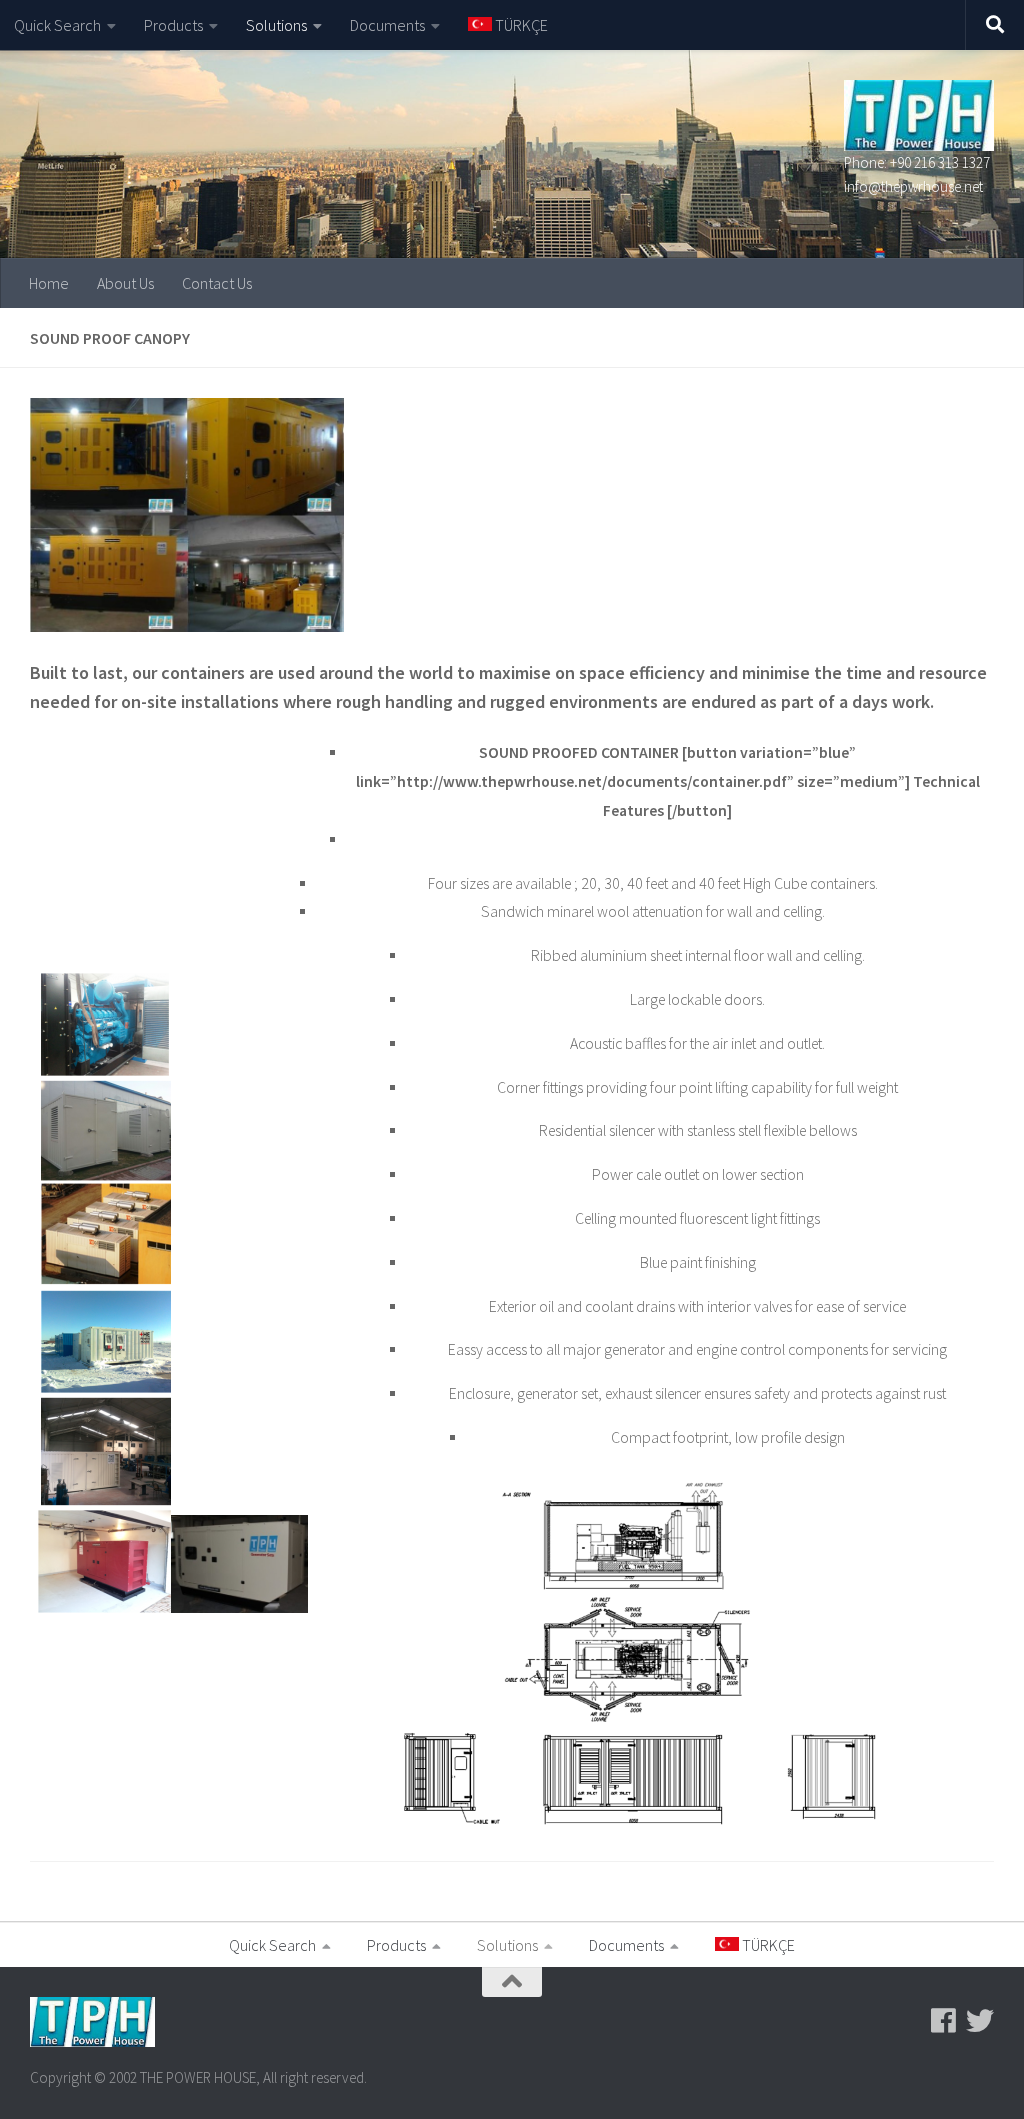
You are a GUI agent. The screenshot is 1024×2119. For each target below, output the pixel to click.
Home (49, 283)
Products (173, 25)
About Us (125, 283)
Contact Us (217, 283)
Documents (387, 25)
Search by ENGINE (71, 80)
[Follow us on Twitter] (980, 2021)
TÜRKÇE (520, 25)
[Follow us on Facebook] (944, 2021)
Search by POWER (71, 120)
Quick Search (57, 25)
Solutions (276, 25)
